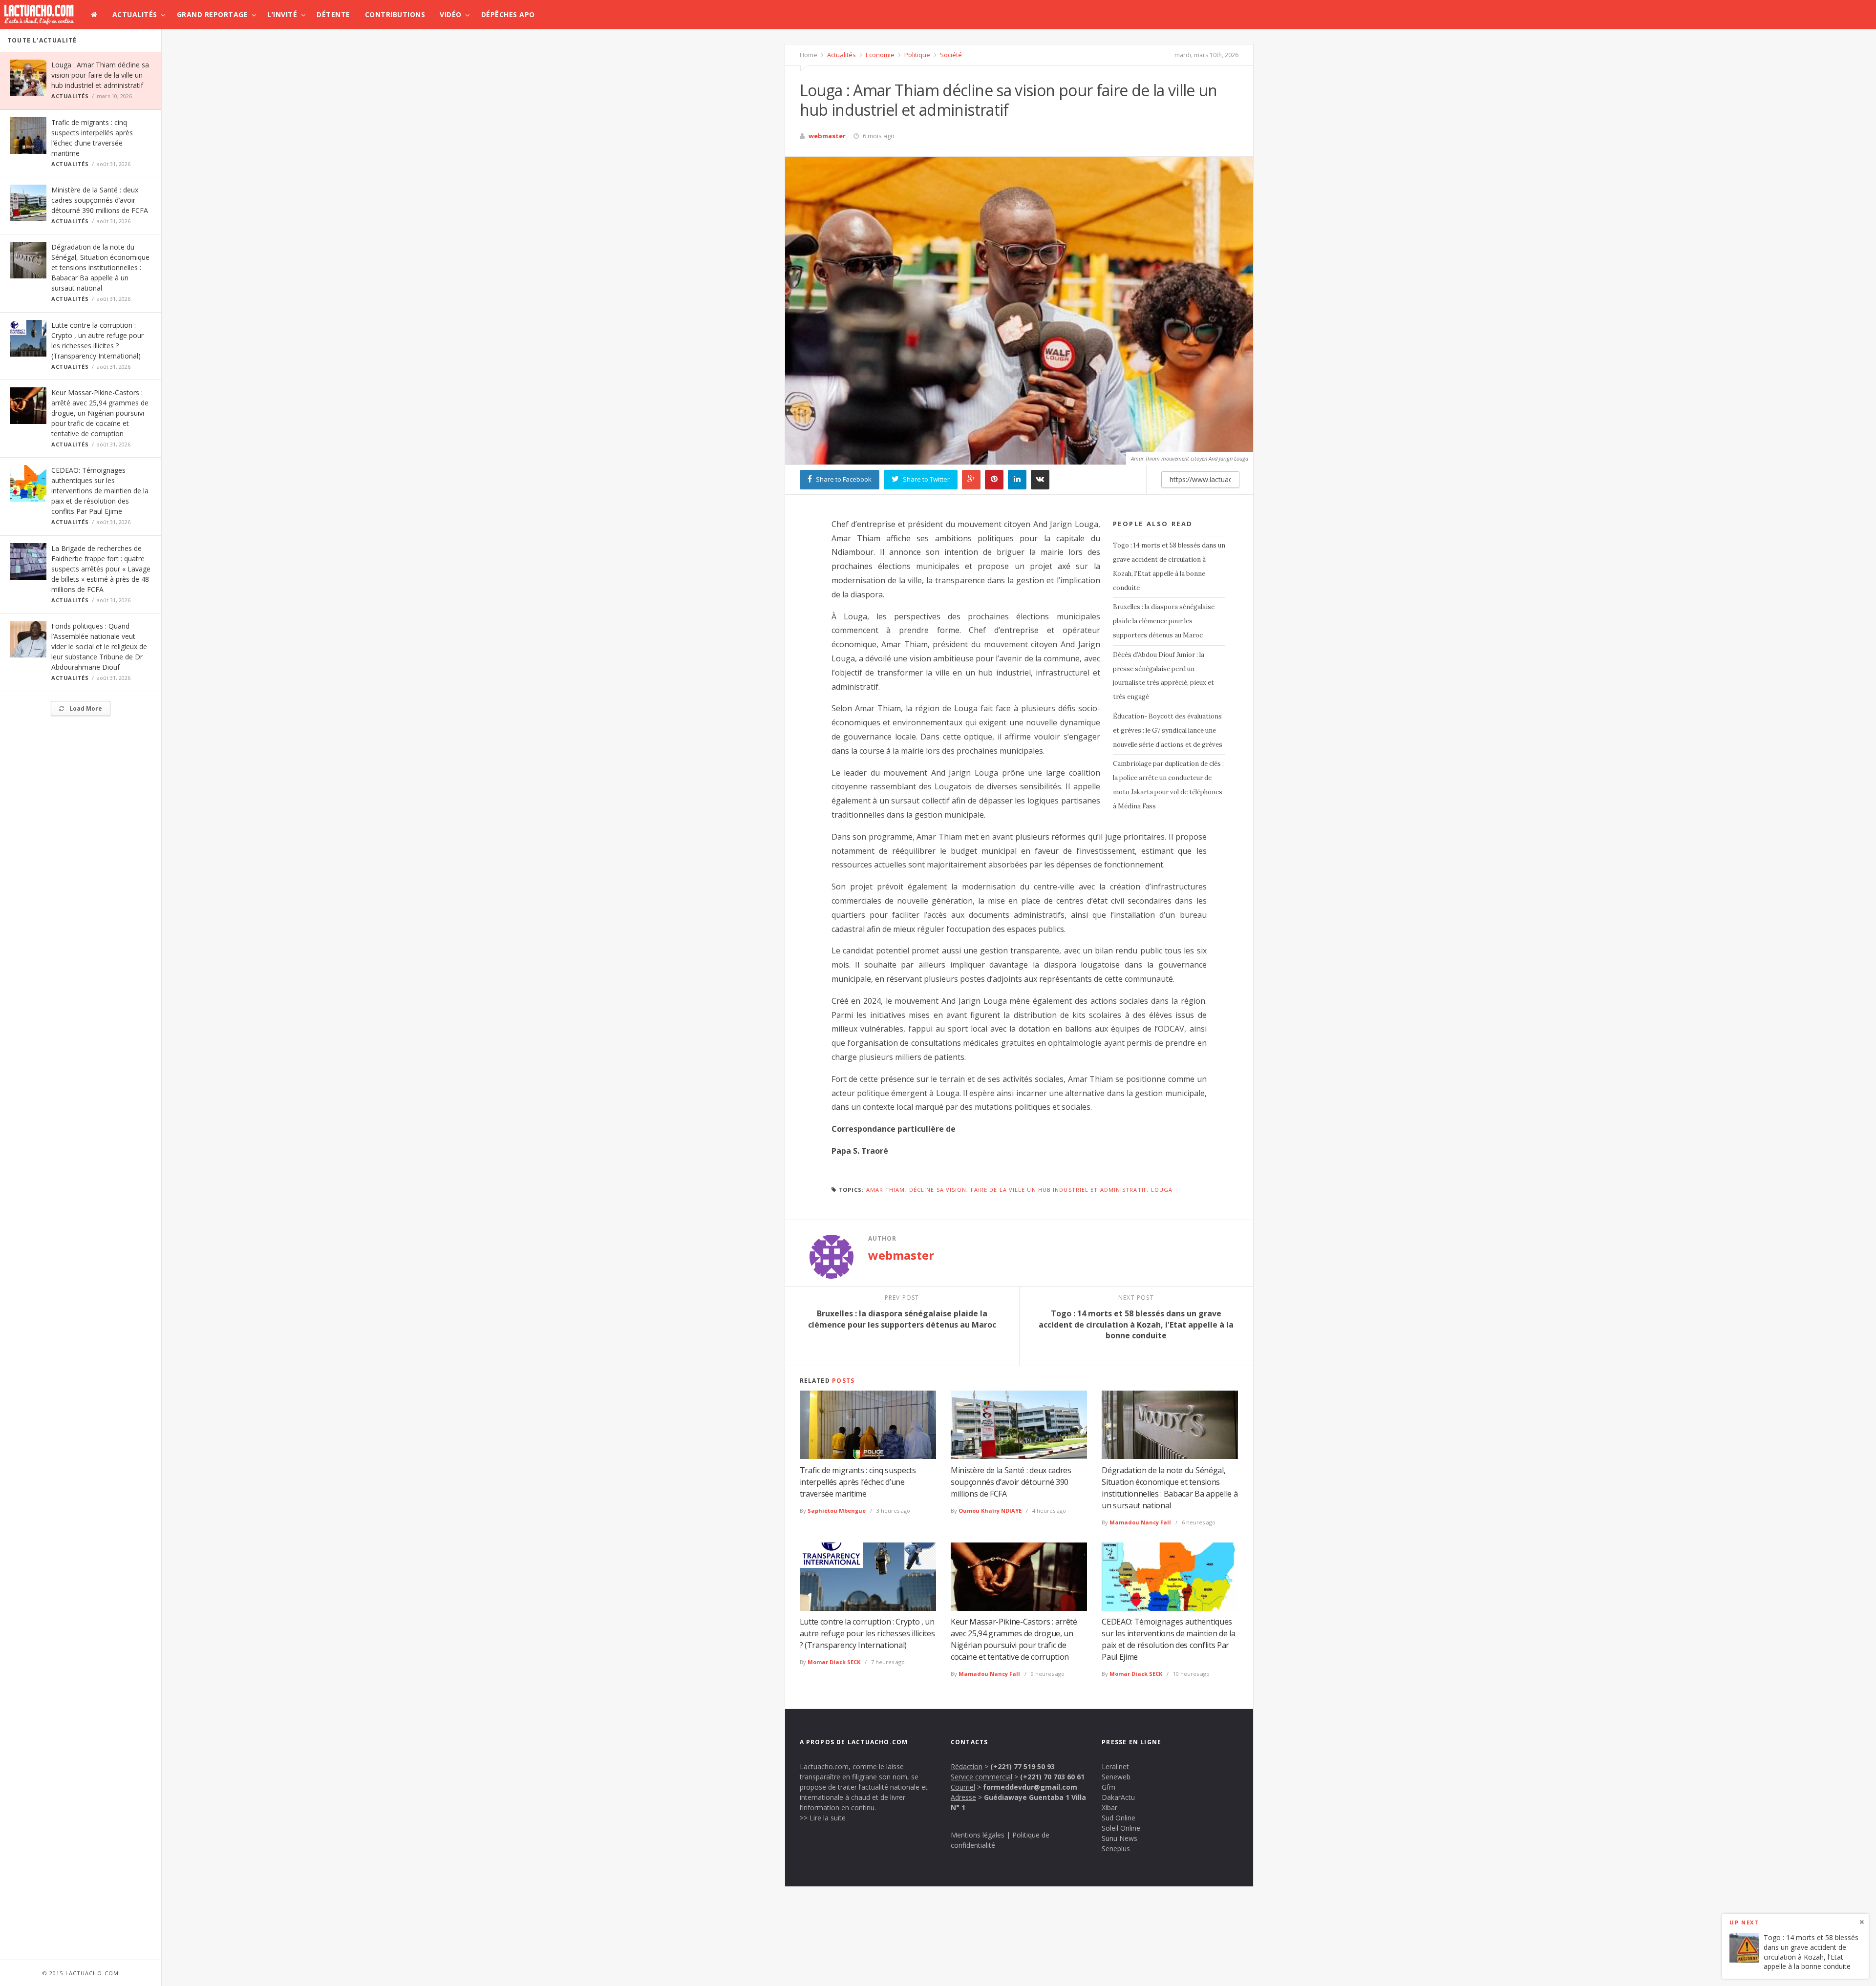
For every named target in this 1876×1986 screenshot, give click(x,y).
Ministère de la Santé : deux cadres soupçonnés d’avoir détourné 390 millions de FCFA (100, 200)
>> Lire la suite (823, 1818)
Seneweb (1116, 1777)
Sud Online (1119, 1818)
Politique (917, 55)
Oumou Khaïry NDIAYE (990, 1511)
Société (950, 55)
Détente (333, 14)
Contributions (395, 14)
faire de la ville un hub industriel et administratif (1059, 1190)
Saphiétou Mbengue (837, 1511)
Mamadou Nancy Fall (1140, 1522)
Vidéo (451, 14)
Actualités (135, 14)
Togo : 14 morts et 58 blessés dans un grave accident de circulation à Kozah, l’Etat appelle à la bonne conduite (1169, 566)
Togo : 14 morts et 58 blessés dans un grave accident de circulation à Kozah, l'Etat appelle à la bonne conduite (1811, 1952)
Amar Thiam (886, 1190)
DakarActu (1118, 1797)
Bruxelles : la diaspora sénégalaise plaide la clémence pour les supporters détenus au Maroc (1164, 621)
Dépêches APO (508, 14)
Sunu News (1119, 1838)
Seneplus (1116, 1849)
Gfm (1109, 1787)
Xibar (1109, 1807)
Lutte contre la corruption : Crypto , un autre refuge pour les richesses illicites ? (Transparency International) (867, 1633)
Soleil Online (1121, 1828)
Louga (1162, 1190)
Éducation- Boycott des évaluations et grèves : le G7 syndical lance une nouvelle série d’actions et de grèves (1168, 730)
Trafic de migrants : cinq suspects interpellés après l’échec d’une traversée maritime (858, 1482)
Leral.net (1115, 1766)
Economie (879, 55)
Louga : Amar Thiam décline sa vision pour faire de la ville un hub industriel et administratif (100, 75)
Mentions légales (978, 1835)
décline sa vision (938, 1190)
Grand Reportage (213, 14)
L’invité (282, 14)
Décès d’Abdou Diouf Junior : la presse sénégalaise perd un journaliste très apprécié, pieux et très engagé (1163, 676)
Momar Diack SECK (834, 1662)
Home (809, 55)
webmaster (827, 136)
